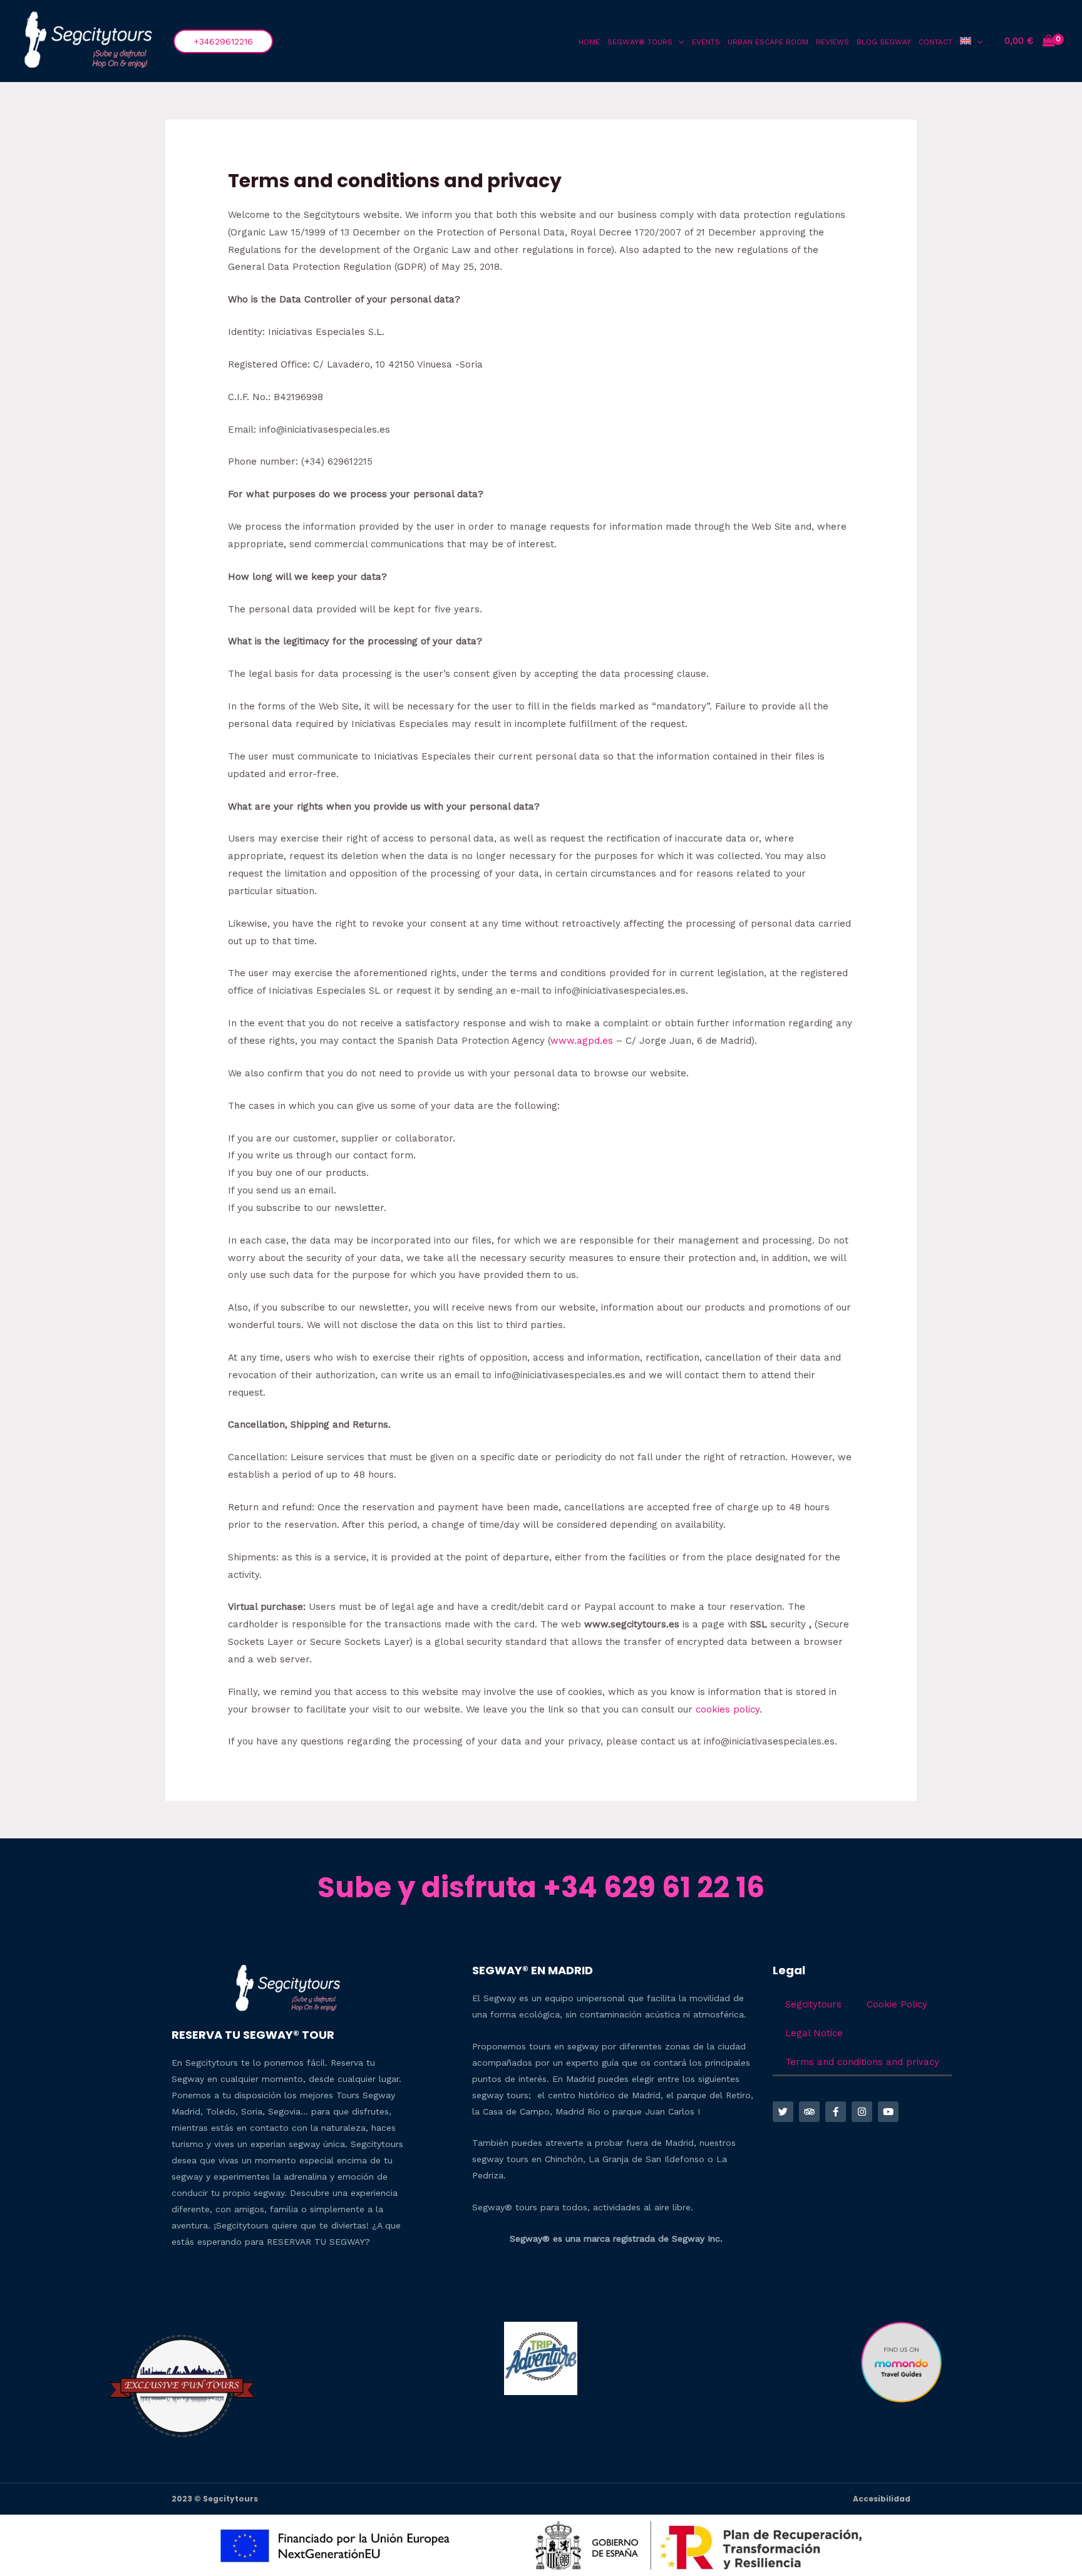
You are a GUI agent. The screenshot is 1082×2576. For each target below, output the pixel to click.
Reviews (832, 42)
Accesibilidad (882, 2499)
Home (589, 42)
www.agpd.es (582, 1041)
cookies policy (728, 1709)
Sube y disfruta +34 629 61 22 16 (541, 1888)
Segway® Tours (640, 42)
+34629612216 (223, 41)
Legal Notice (814, 2033)
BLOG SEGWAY (884, 42)
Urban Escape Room (768, 42)
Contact (935, 42)
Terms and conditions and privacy (862, 2062)
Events (706, 42)
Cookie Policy (897, 2004)
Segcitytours (813, 2004)
